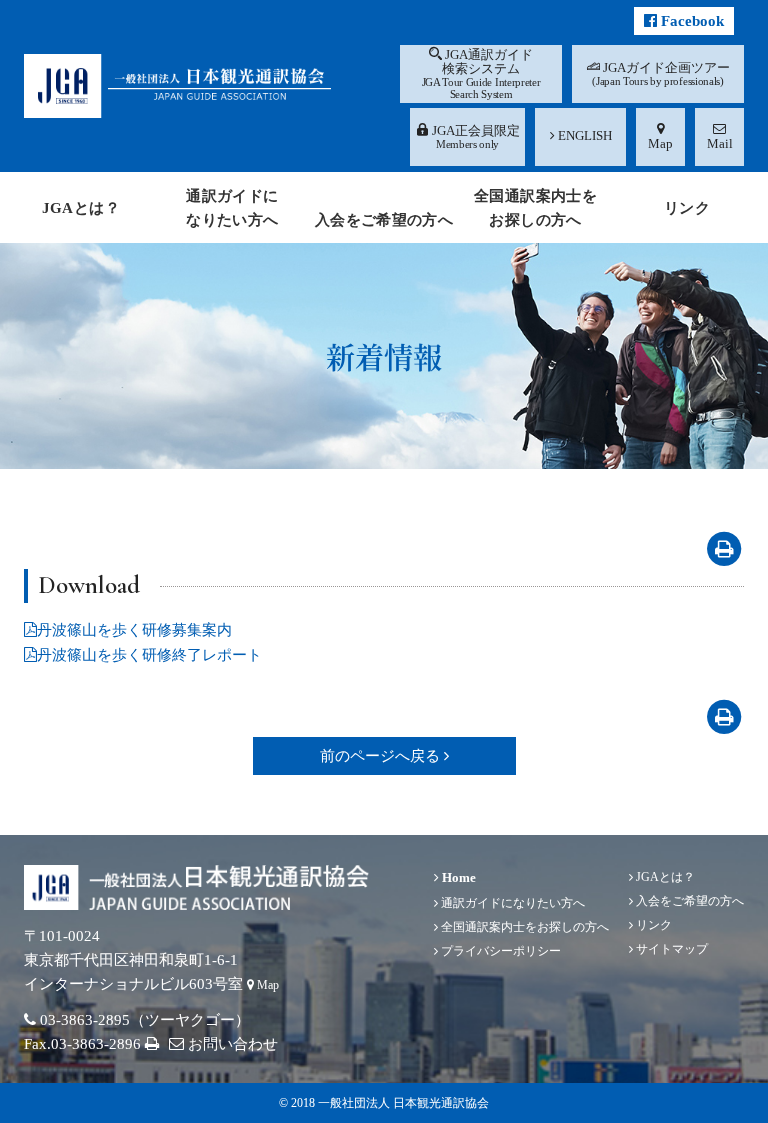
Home (457, 877)
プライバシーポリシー (499, 951)
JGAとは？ (664, 877)
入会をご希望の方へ (688, 901)
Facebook (690, 21)
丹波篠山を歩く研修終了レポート (149, 655)
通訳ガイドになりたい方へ (511, 903)
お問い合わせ (231, 1044)
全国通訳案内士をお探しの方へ (523, 927)
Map (266, 985)
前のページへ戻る (382, 756)
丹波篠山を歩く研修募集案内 (134, 630)
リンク (652, 925)
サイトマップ (670, 949)
